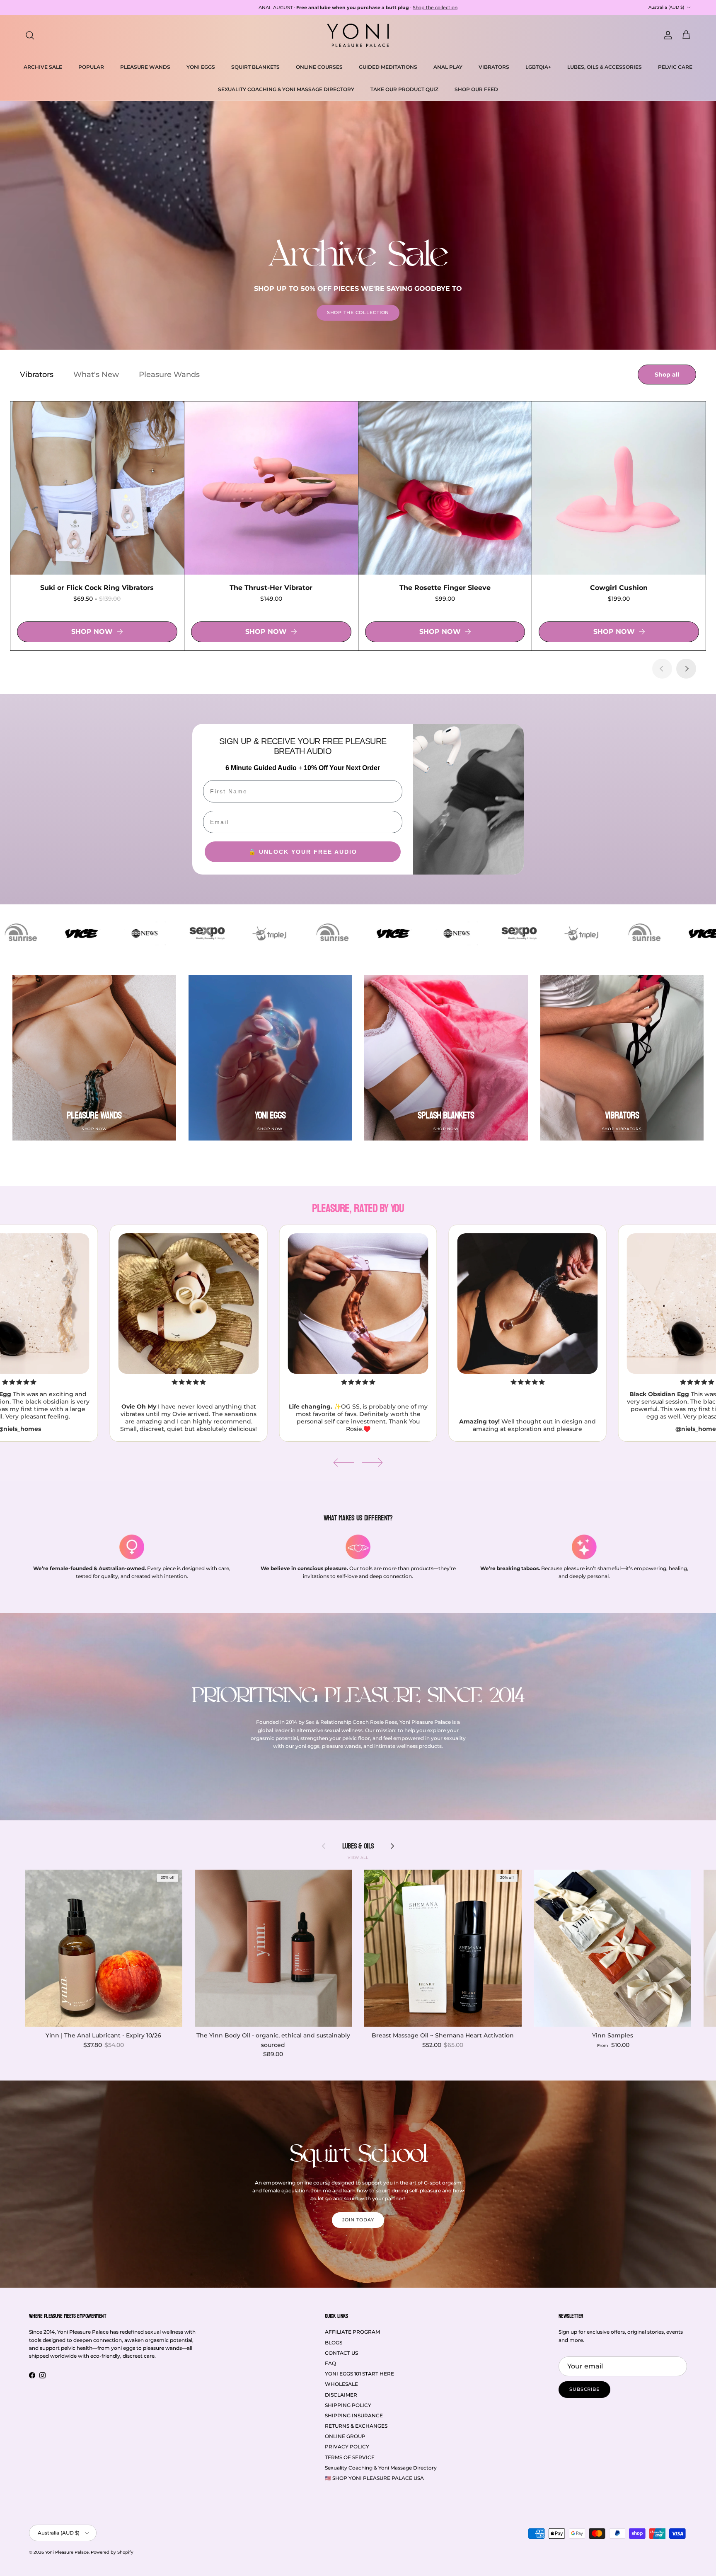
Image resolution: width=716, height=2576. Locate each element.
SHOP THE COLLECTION (358, 312)
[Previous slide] (662, 669)
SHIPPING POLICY (348, 2405)
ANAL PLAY (448, 67)
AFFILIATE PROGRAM (352, 2332)
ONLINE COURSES (319, 67)
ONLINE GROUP (345, 2436)
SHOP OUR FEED (476, 89)
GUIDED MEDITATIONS (388, 67)
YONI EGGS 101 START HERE (359, 2374)
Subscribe (584, 2389)
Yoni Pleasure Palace (67, 2552)
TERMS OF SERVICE (350, 2457)
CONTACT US (341, 2353)
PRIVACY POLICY (347, 2447)
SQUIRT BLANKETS (255, 67)
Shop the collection (435, 11)
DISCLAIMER (341, 2395)
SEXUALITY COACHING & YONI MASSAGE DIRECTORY (286, 89)
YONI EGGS (201, 67)
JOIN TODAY (358, 2220)
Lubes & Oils (358, 1846)
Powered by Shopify (112, 2552)
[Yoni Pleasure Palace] (358, 35)
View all (358, 1857)
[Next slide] (686, 669)
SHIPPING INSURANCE (354, 2415)
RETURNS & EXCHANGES (356, 2426)
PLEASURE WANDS (145, 67)
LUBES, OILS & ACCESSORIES (605, 67)
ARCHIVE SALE (43, 67)
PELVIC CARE (675, 67)
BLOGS (334, 2343)
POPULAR (91, 67)
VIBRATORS (494, 67)
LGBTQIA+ (538, 67)
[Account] (666, 35)
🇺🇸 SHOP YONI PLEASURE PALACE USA (374, 2478)
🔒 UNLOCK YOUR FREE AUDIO (303, 852)
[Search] (30, 35)
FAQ (330, 2363)
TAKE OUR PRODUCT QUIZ (404, 89)
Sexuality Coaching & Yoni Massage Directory (381, 2468)
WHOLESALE (341, 2384)
